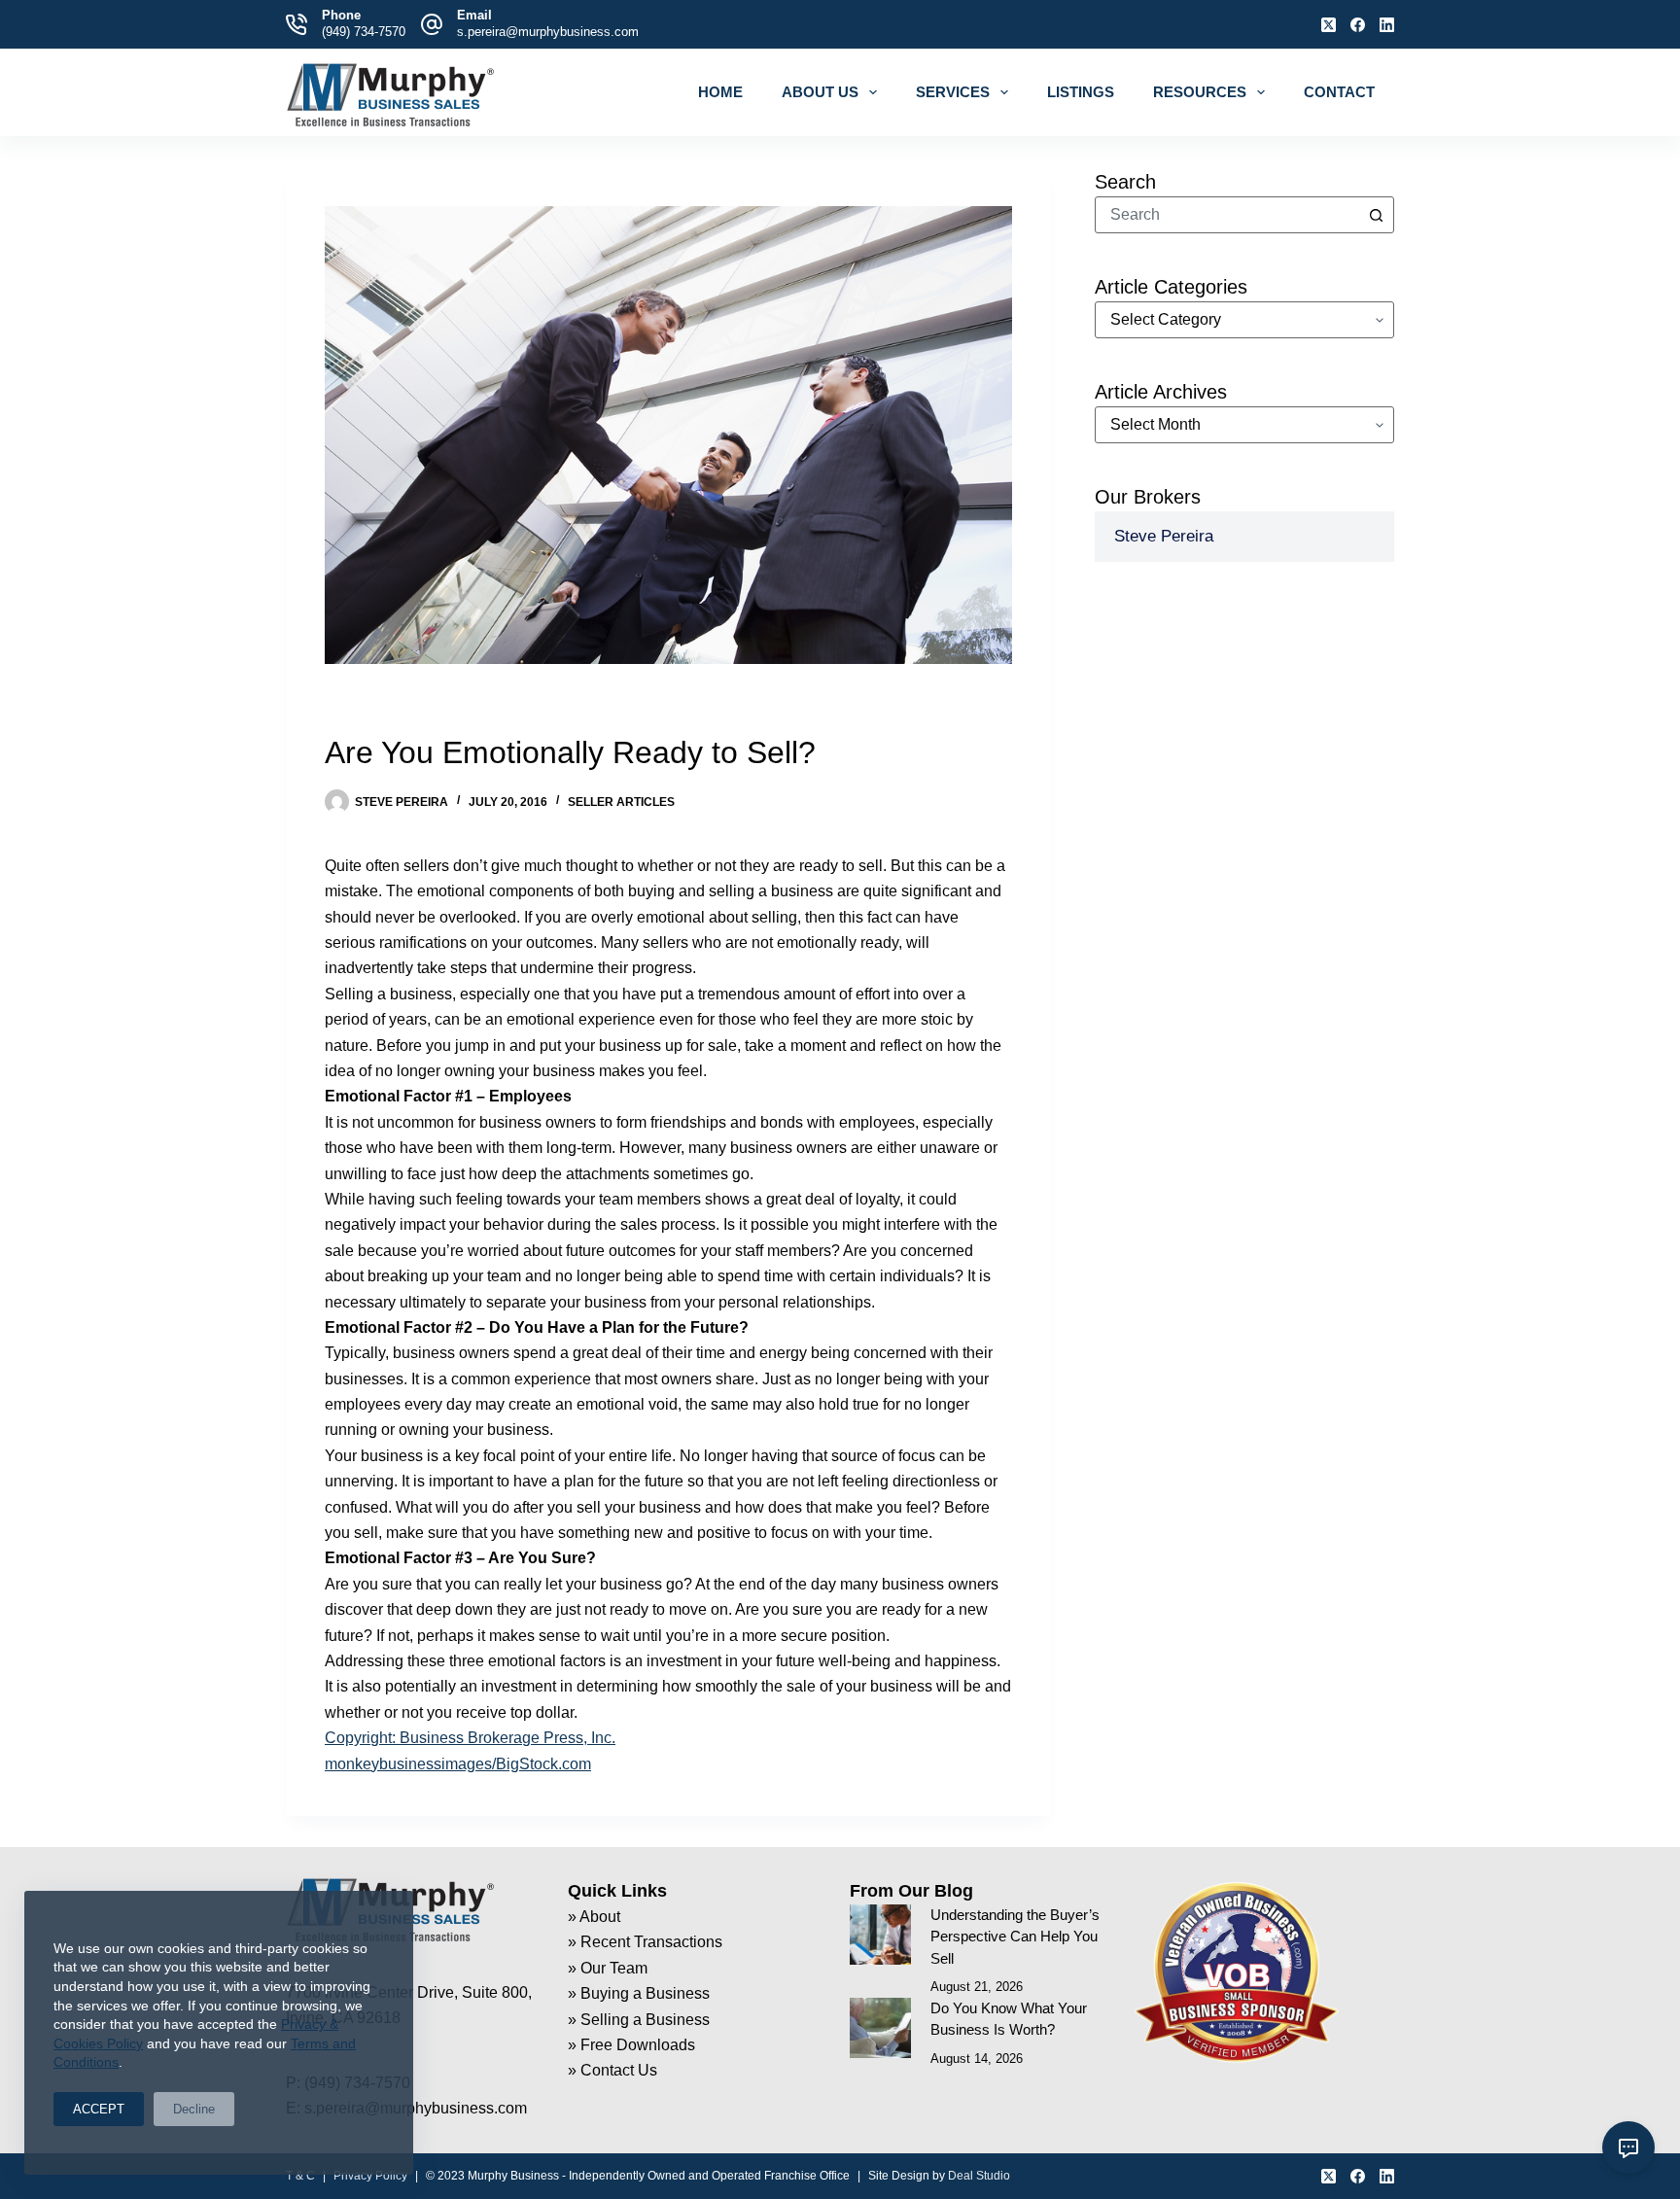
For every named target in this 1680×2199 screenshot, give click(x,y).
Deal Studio (979, 2176)
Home (720, 92)
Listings (1081, 92)
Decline (194, 2109)
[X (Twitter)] (1329, 25)
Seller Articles (621, 802)
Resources (1200, 92)
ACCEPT (99, 2109)
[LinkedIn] (1387, 25)
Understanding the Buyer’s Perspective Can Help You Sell (1015, 1937)
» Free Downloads (631, 2045)
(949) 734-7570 (364, 32)
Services (953, 92)
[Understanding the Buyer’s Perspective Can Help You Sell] (880, 1935)
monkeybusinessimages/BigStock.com (458, 1764)
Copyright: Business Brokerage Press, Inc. (470, 1738)
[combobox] (1227, 215)
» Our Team (608, 1968)
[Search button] (1376, 215)
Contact (1339, 92)
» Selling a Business (639, 2020)
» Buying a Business (639, 1993)
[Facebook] (1358, 25)
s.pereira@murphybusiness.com (548, 32)
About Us (820, 92)
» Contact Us (612, 2070)
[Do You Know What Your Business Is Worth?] (880, 2028)
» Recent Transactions (645, 1942)
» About (594, 1917)
